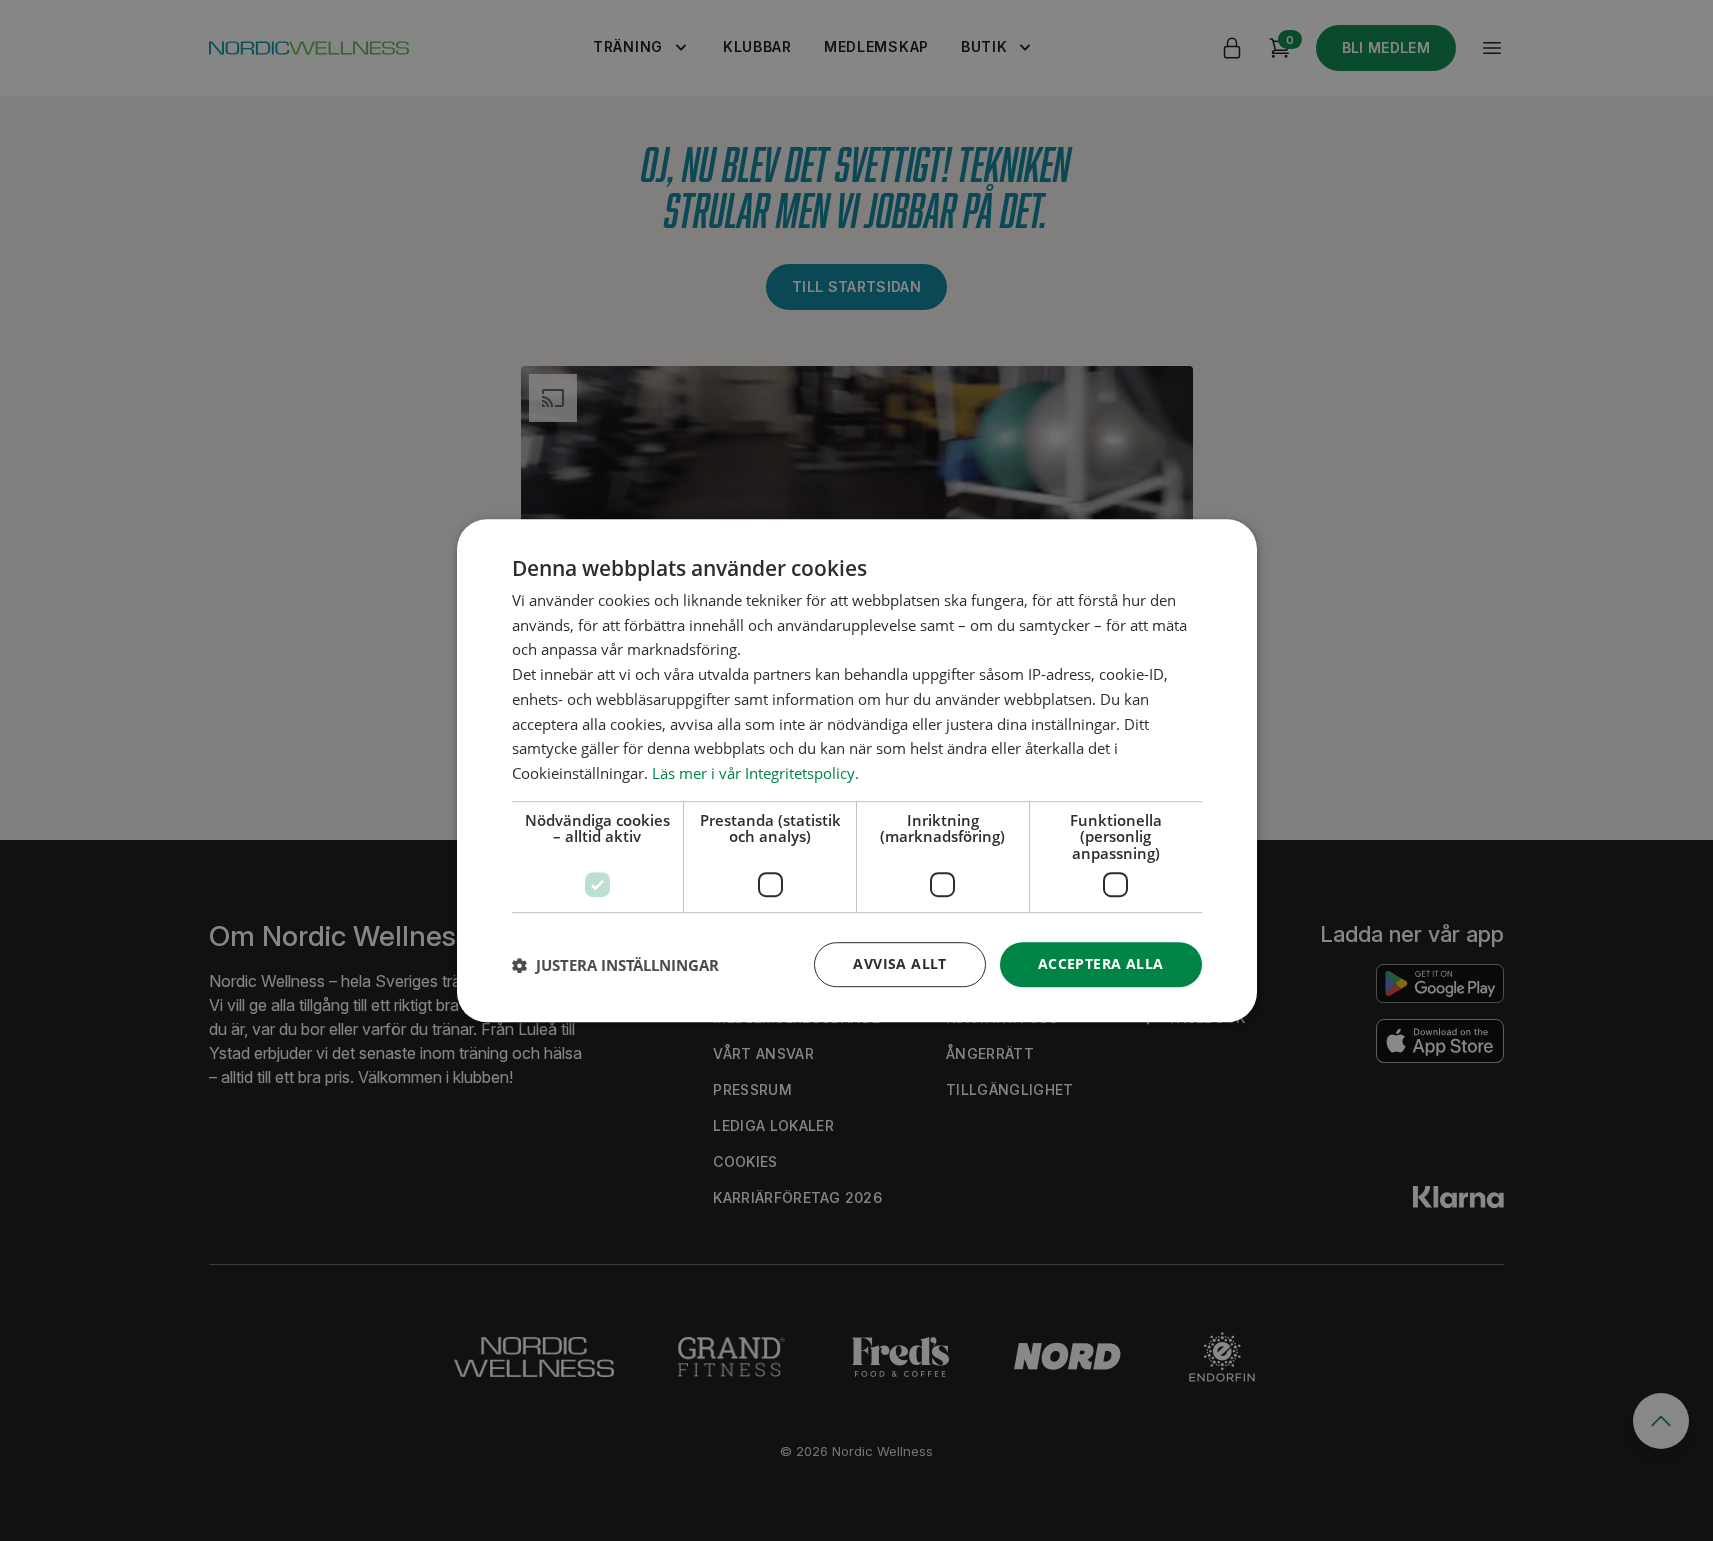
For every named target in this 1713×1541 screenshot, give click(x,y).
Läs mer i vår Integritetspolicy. (755, 773)
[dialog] (857, 771)
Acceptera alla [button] (1101, 964)
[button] (615, 965)
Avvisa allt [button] (899, 964)
